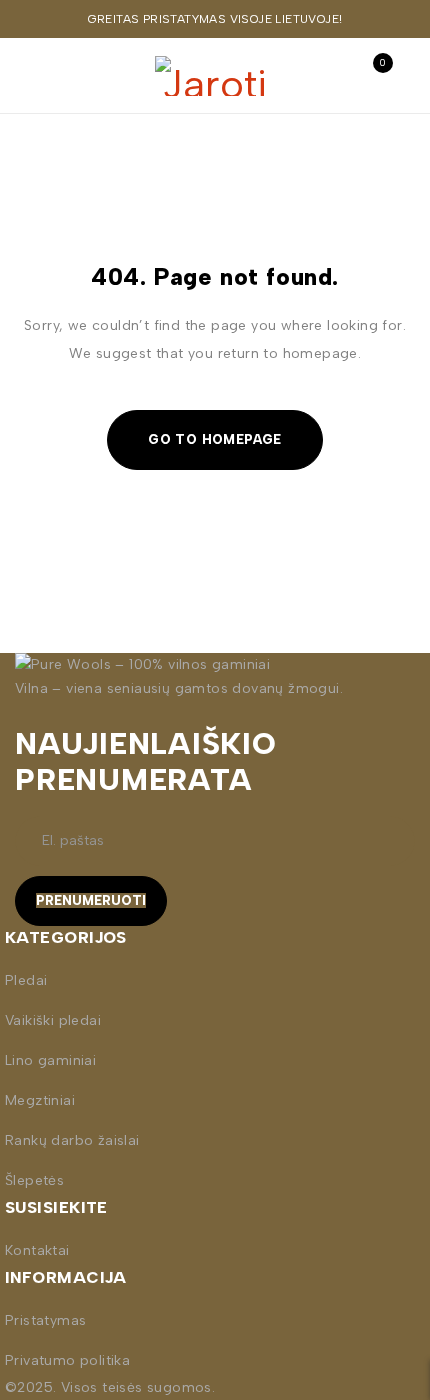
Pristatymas (45, 1320)
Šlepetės (34, 1180)
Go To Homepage (215, 439)
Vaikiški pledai (53, 1020)
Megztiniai (40, 1100)
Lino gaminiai (50, 1060)
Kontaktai (37, 1250)
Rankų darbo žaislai (72, 1140)
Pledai (26, 980)
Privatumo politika (67, 1360)
